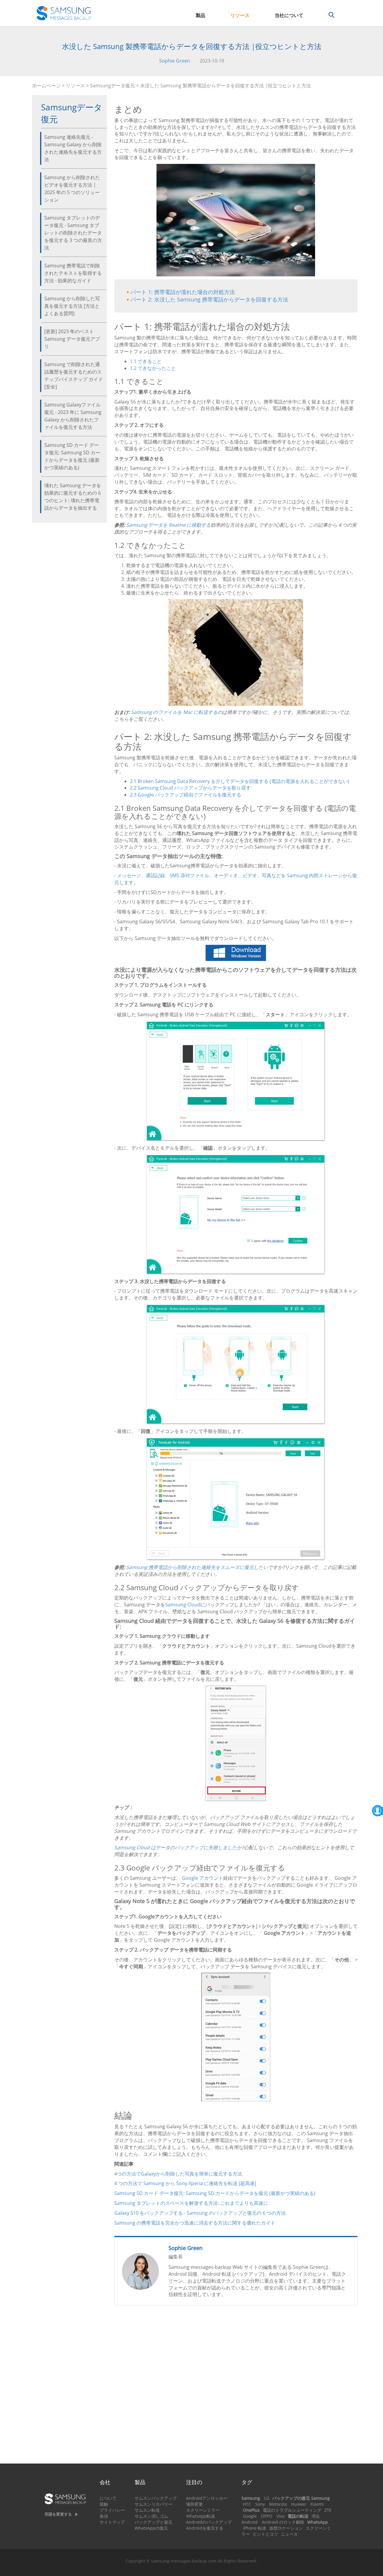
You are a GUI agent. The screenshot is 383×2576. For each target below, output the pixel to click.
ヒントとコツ (265, 2534)
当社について (289, 15)
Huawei (299, 2504)
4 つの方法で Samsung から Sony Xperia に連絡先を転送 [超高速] (185, 2183)
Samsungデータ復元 (113, 86)
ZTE (328, 2510)
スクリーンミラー (203, 2510)
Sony (260, 2504)
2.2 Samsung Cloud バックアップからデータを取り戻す (190, 788)
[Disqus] (236, 2387)
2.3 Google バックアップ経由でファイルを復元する (186, 795)
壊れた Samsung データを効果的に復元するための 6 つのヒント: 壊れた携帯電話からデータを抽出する (73, 497)
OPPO (267, 2516)
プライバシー (112, 2510)
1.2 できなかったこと (153, 368)
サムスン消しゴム (151, 2516)
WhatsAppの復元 (151, 2528)
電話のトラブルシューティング (292, 2510)
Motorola (278, 2504)
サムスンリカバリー (153, 2504)
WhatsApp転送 (201, 2516)
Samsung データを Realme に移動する (168, 525)
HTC (247, 2504)
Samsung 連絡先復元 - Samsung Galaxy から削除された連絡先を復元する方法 (73, 148)
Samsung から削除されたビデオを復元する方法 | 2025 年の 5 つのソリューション (72, 189)
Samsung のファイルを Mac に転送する (174, 712)
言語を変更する (58, 2514)
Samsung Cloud (183, 1605)
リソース (240, 15)
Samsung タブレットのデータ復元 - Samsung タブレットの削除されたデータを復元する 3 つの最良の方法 (73, 233)
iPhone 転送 (255, 2528)
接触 (104, 2504)
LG (267, 2498)
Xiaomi (317, 2504)
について (108, 2498)
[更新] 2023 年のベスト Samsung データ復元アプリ (72, 339)
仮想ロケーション (286, 2528)
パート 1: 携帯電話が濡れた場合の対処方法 (183, 292)
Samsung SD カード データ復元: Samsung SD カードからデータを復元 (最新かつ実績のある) (72, 456)
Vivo (281, 2516)
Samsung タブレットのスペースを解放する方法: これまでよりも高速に (191, 2203)
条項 (104, 2516)
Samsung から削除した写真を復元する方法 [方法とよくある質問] (72, 306)
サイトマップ (112, 2522)
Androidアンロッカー (207, 2498)
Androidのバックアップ (209, 2522)
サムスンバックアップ (156, 2498)
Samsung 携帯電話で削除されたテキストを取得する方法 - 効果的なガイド (73, 273)
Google (250, 2516)
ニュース (289, 2534)
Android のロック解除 (283, 2522)
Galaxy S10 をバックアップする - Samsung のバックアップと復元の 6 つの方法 (200, 2213)
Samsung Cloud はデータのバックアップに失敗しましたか (178, 1847)
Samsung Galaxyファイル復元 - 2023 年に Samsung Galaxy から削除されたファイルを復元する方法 (73, 416)
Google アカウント (203, 1878)
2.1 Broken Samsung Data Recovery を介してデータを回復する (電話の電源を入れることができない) (240, 781)
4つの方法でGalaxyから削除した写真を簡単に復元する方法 (178, 2174)
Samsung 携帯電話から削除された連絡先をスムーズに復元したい (197, 1567)
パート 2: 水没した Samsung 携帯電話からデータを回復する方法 (209, 299)
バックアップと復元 (153, 2522)
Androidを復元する (205, 2528)
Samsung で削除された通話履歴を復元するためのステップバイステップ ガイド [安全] (74, 375)
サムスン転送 (147, 2510)
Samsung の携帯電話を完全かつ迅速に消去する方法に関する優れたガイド (195, 2223)
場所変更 (194, 2504)
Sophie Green (175, 61)
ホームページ (46, 86)
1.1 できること (146, 361)
